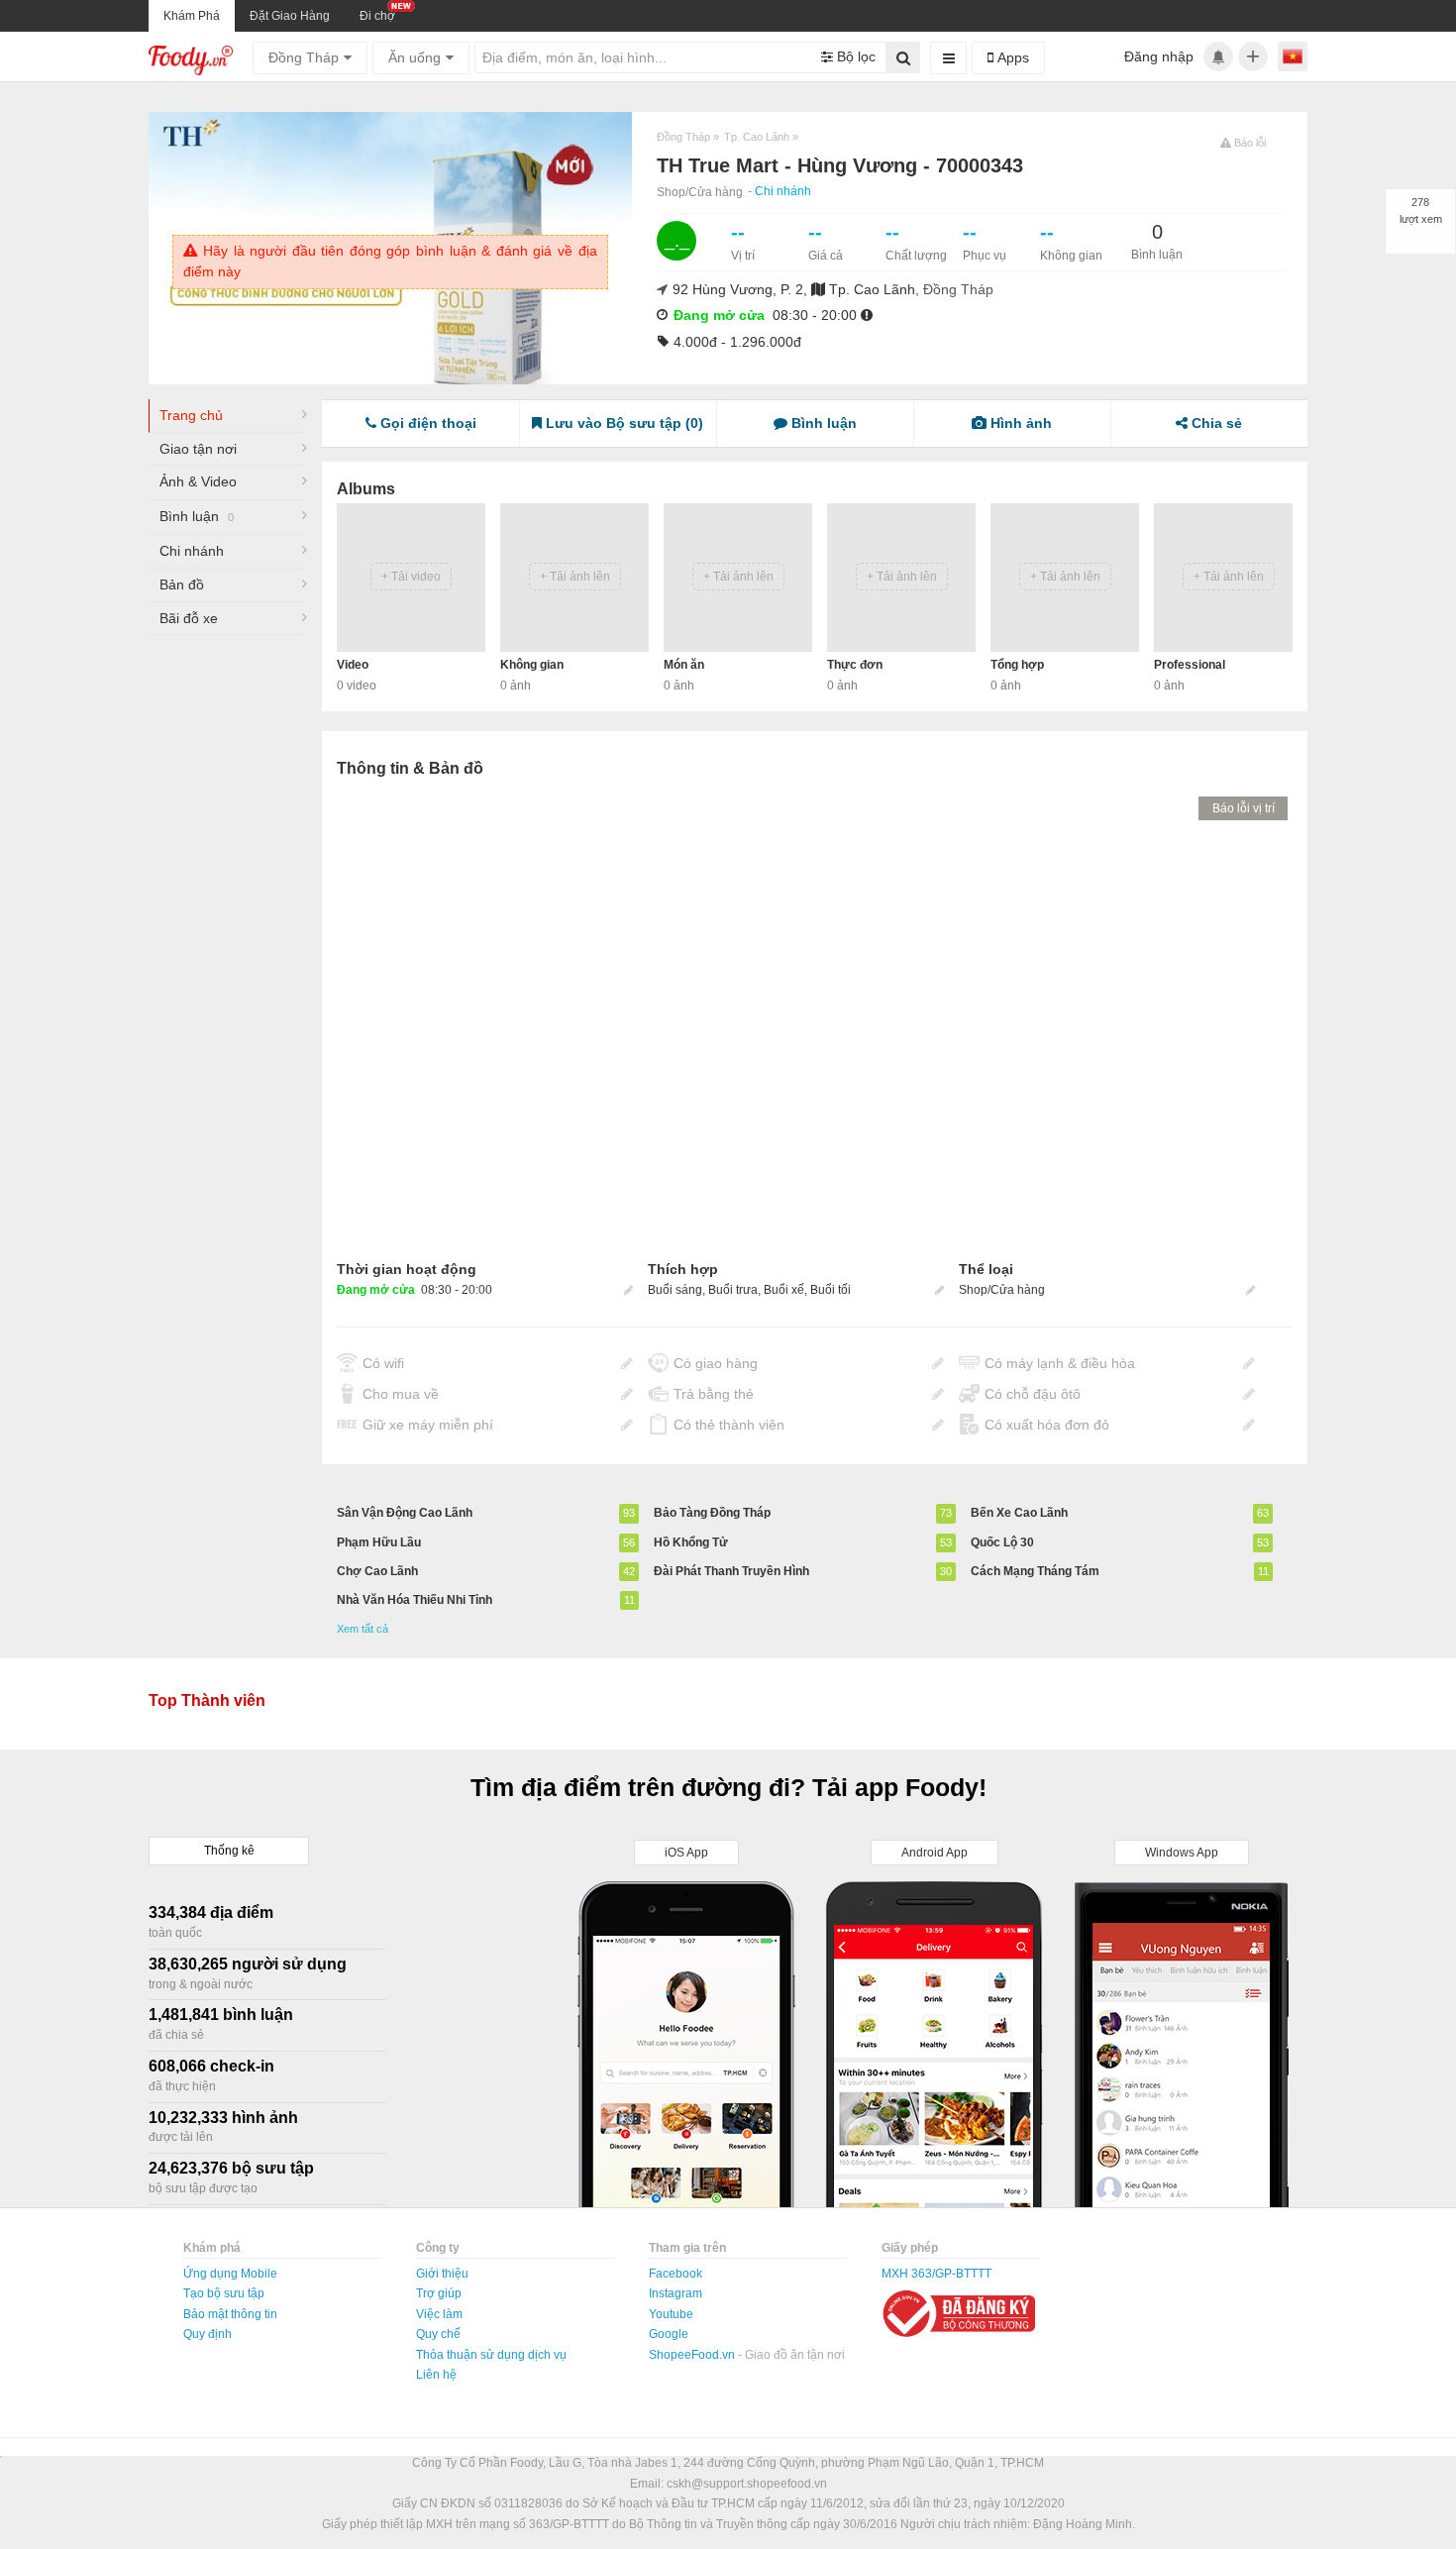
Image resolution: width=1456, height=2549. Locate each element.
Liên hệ (436, 2375)
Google (669, 2334)
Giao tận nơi (198, 449)
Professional (1190, 665)
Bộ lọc (854, 56)
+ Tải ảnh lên (575, 577)
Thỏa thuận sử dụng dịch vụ (491, 2355)
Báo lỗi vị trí (1244, 808)
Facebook (676, 2274)
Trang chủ (191, 415)
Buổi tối (831, 1290)
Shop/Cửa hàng (700, 192)
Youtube (671, 2314)
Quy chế (438, 2334)
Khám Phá (192, 16)
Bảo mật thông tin (230, 2314)
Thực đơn (855, 665)
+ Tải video (411, 577)
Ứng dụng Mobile (230, 2274)
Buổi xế (784, 1290)
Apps (1011, 57)
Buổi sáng (675, 1290)
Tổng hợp (1017, 665)
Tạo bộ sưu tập (224, 2293)
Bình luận (197, 516)
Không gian (532, 665)
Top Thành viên (207, 1700)
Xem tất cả (363, 1629)
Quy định (208, 2334)
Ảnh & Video (198, 481)
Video (353, 665)
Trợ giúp (439, 2293)
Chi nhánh (783, 191)
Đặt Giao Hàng (290, 16)
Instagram (676, 2293)
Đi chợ (377, 16)
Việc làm (439, 2314)
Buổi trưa (733, 1290)
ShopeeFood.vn (693, 2355)
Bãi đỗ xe (189, 618)
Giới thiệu (442, 2274)
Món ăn (684, 665)
